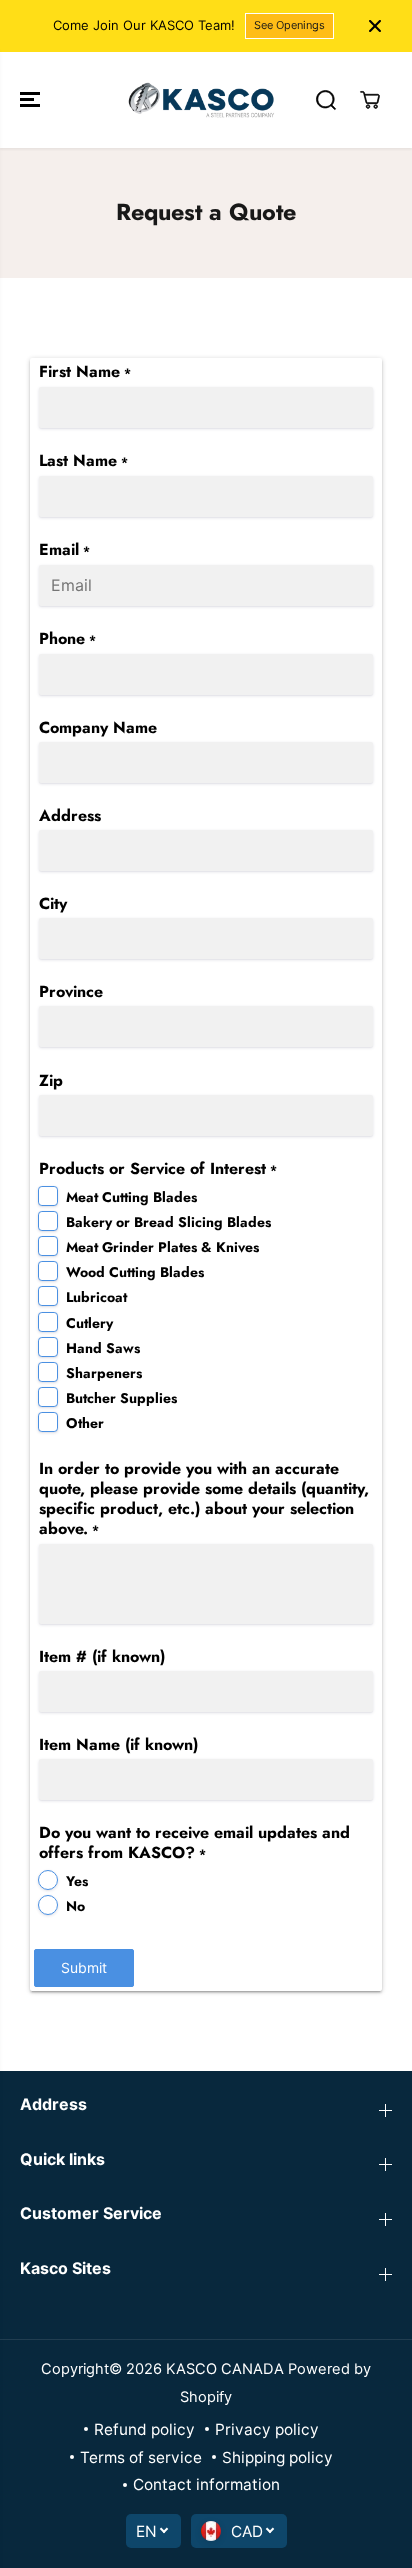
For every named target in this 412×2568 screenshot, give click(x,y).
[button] (32, 100)
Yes (77, 1881)
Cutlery (89, 1323)
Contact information (206, 2484)
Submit (84, 1967)
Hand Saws (103, 1348)
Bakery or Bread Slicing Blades (168, 1222)
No (75, 1906)
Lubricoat (96, 1297)
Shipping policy (277, 2457)
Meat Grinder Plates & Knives (162, 1247)
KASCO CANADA (225, 2369)
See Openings (289, 25)
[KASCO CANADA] (201, 100)
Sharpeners (104, 1373)
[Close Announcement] (375, 26)
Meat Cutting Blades (131, 1197)
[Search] (326, 100)
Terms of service (141, 2457)
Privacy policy (267, 2429)
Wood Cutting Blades (135, 1272)
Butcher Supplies (121, 1398)
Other (85, 1423)
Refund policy (144, 2429)
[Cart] (370, 100)
